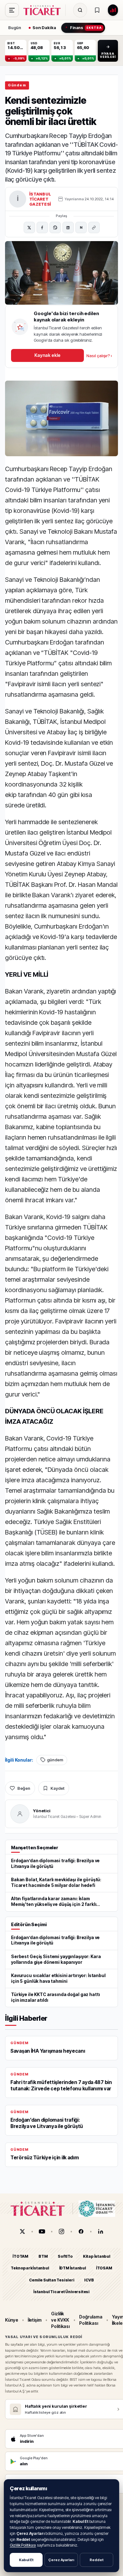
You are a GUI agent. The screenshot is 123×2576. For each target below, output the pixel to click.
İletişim (35, 2320)
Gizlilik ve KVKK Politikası (60, 2320)
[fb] (81, 2231)
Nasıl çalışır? (99, 356)
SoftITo (65, 2256)
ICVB (89, 2280)
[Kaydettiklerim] (97, 10)
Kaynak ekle (47, 355)
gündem (55, 1760)
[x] (22, 2231)
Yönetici (42, 1811)
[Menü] (12, 10)
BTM (43, 2256)
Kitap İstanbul (97, 2256)
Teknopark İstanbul (30, 2268)
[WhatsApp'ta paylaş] (55, 227)
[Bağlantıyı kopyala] (94, 227)
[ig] (61, 2231)
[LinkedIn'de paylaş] (68, 227)
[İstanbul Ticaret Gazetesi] (44, 10)
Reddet (97, 2560)
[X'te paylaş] (29, 227)
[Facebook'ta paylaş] (42, 227)
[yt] (42, 2231)
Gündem (17, 85)
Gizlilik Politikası (23, 2545)
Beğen (24, 1788)
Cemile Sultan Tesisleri (52, 2280)
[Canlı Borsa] (113, 10)
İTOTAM (20, 2256)
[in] (101, 2231)
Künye (12, 2320)
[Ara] (80, 10)
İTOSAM (104, 2268)
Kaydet (57, 1788)
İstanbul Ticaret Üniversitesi (61, 2292)
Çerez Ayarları (61, 2560)
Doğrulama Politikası (91, 2320)
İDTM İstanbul (73, 2268)
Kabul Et (26, 2560)
